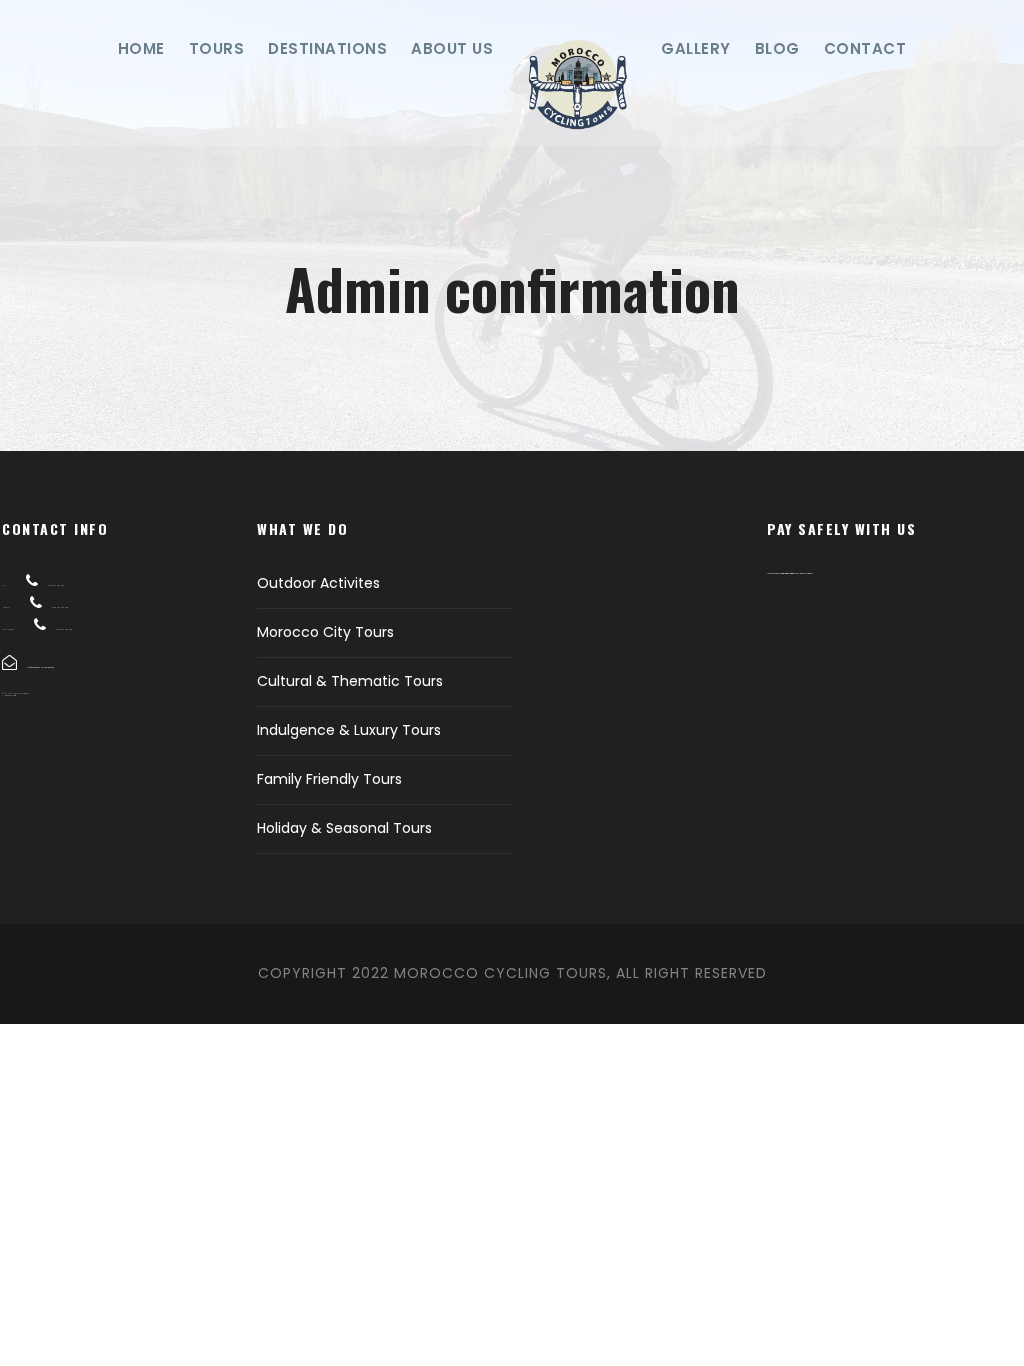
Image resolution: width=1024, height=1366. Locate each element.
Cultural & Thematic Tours (350, 681)
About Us (452, 48)
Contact (865, 48)
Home (141, 48)
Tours (217, 48)
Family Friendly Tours (329, 779)
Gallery (696, 48)
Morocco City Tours (325, 632)
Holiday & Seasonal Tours (344, 828)
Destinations (327, 48)
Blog (777, 48)
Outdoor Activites (318, 583)
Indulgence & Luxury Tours (349, 730)
